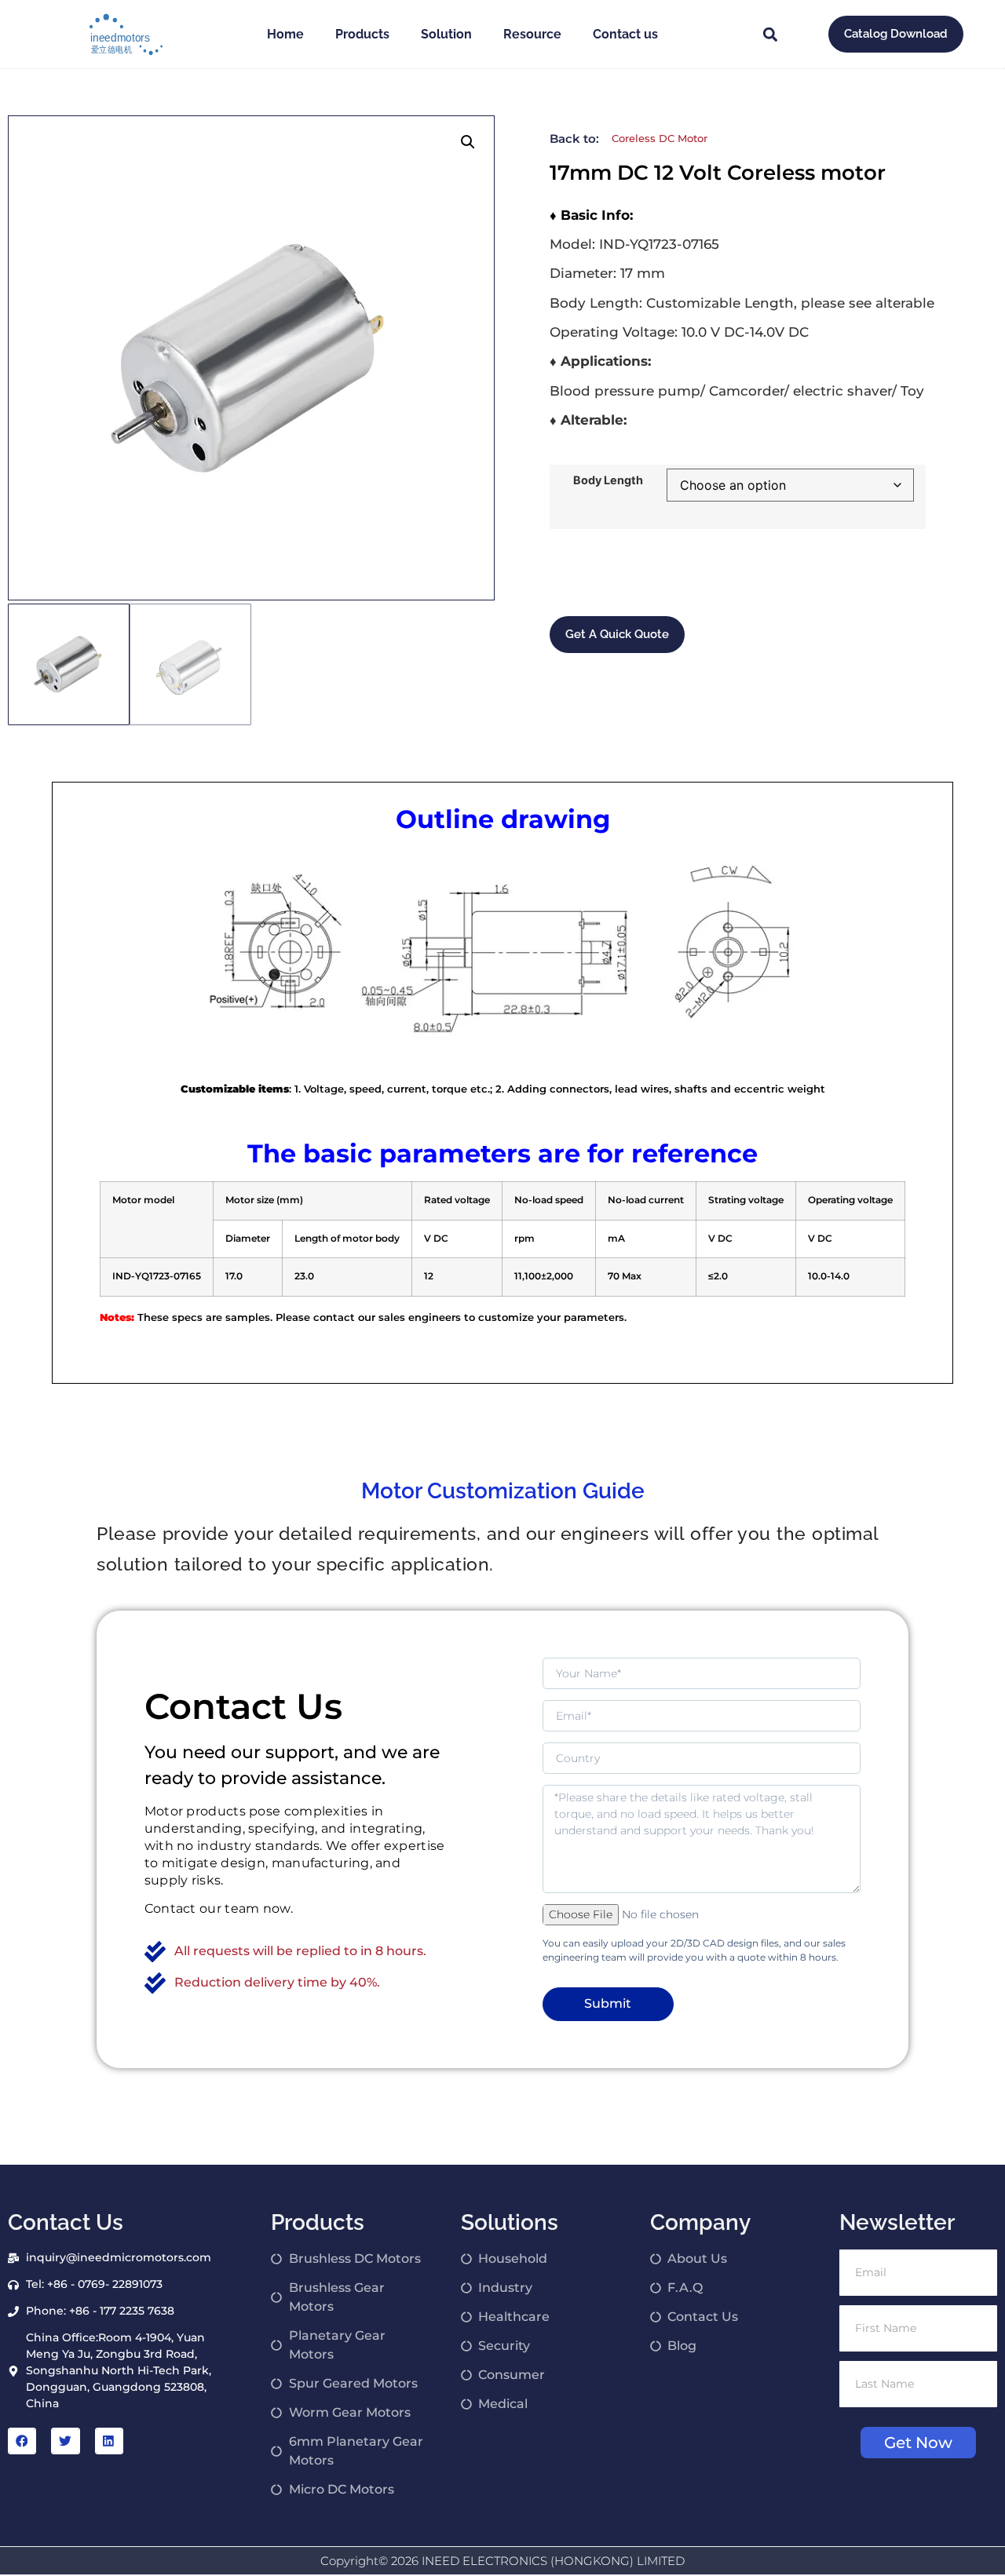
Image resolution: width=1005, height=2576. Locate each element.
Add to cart (596, 571)
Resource (532, 34)
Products (362, 34)
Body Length (608, 480)
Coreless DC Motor (660, 138)
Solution (446, 34)
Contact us (625, 34)
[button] (771, 34)
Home (285, 34)
